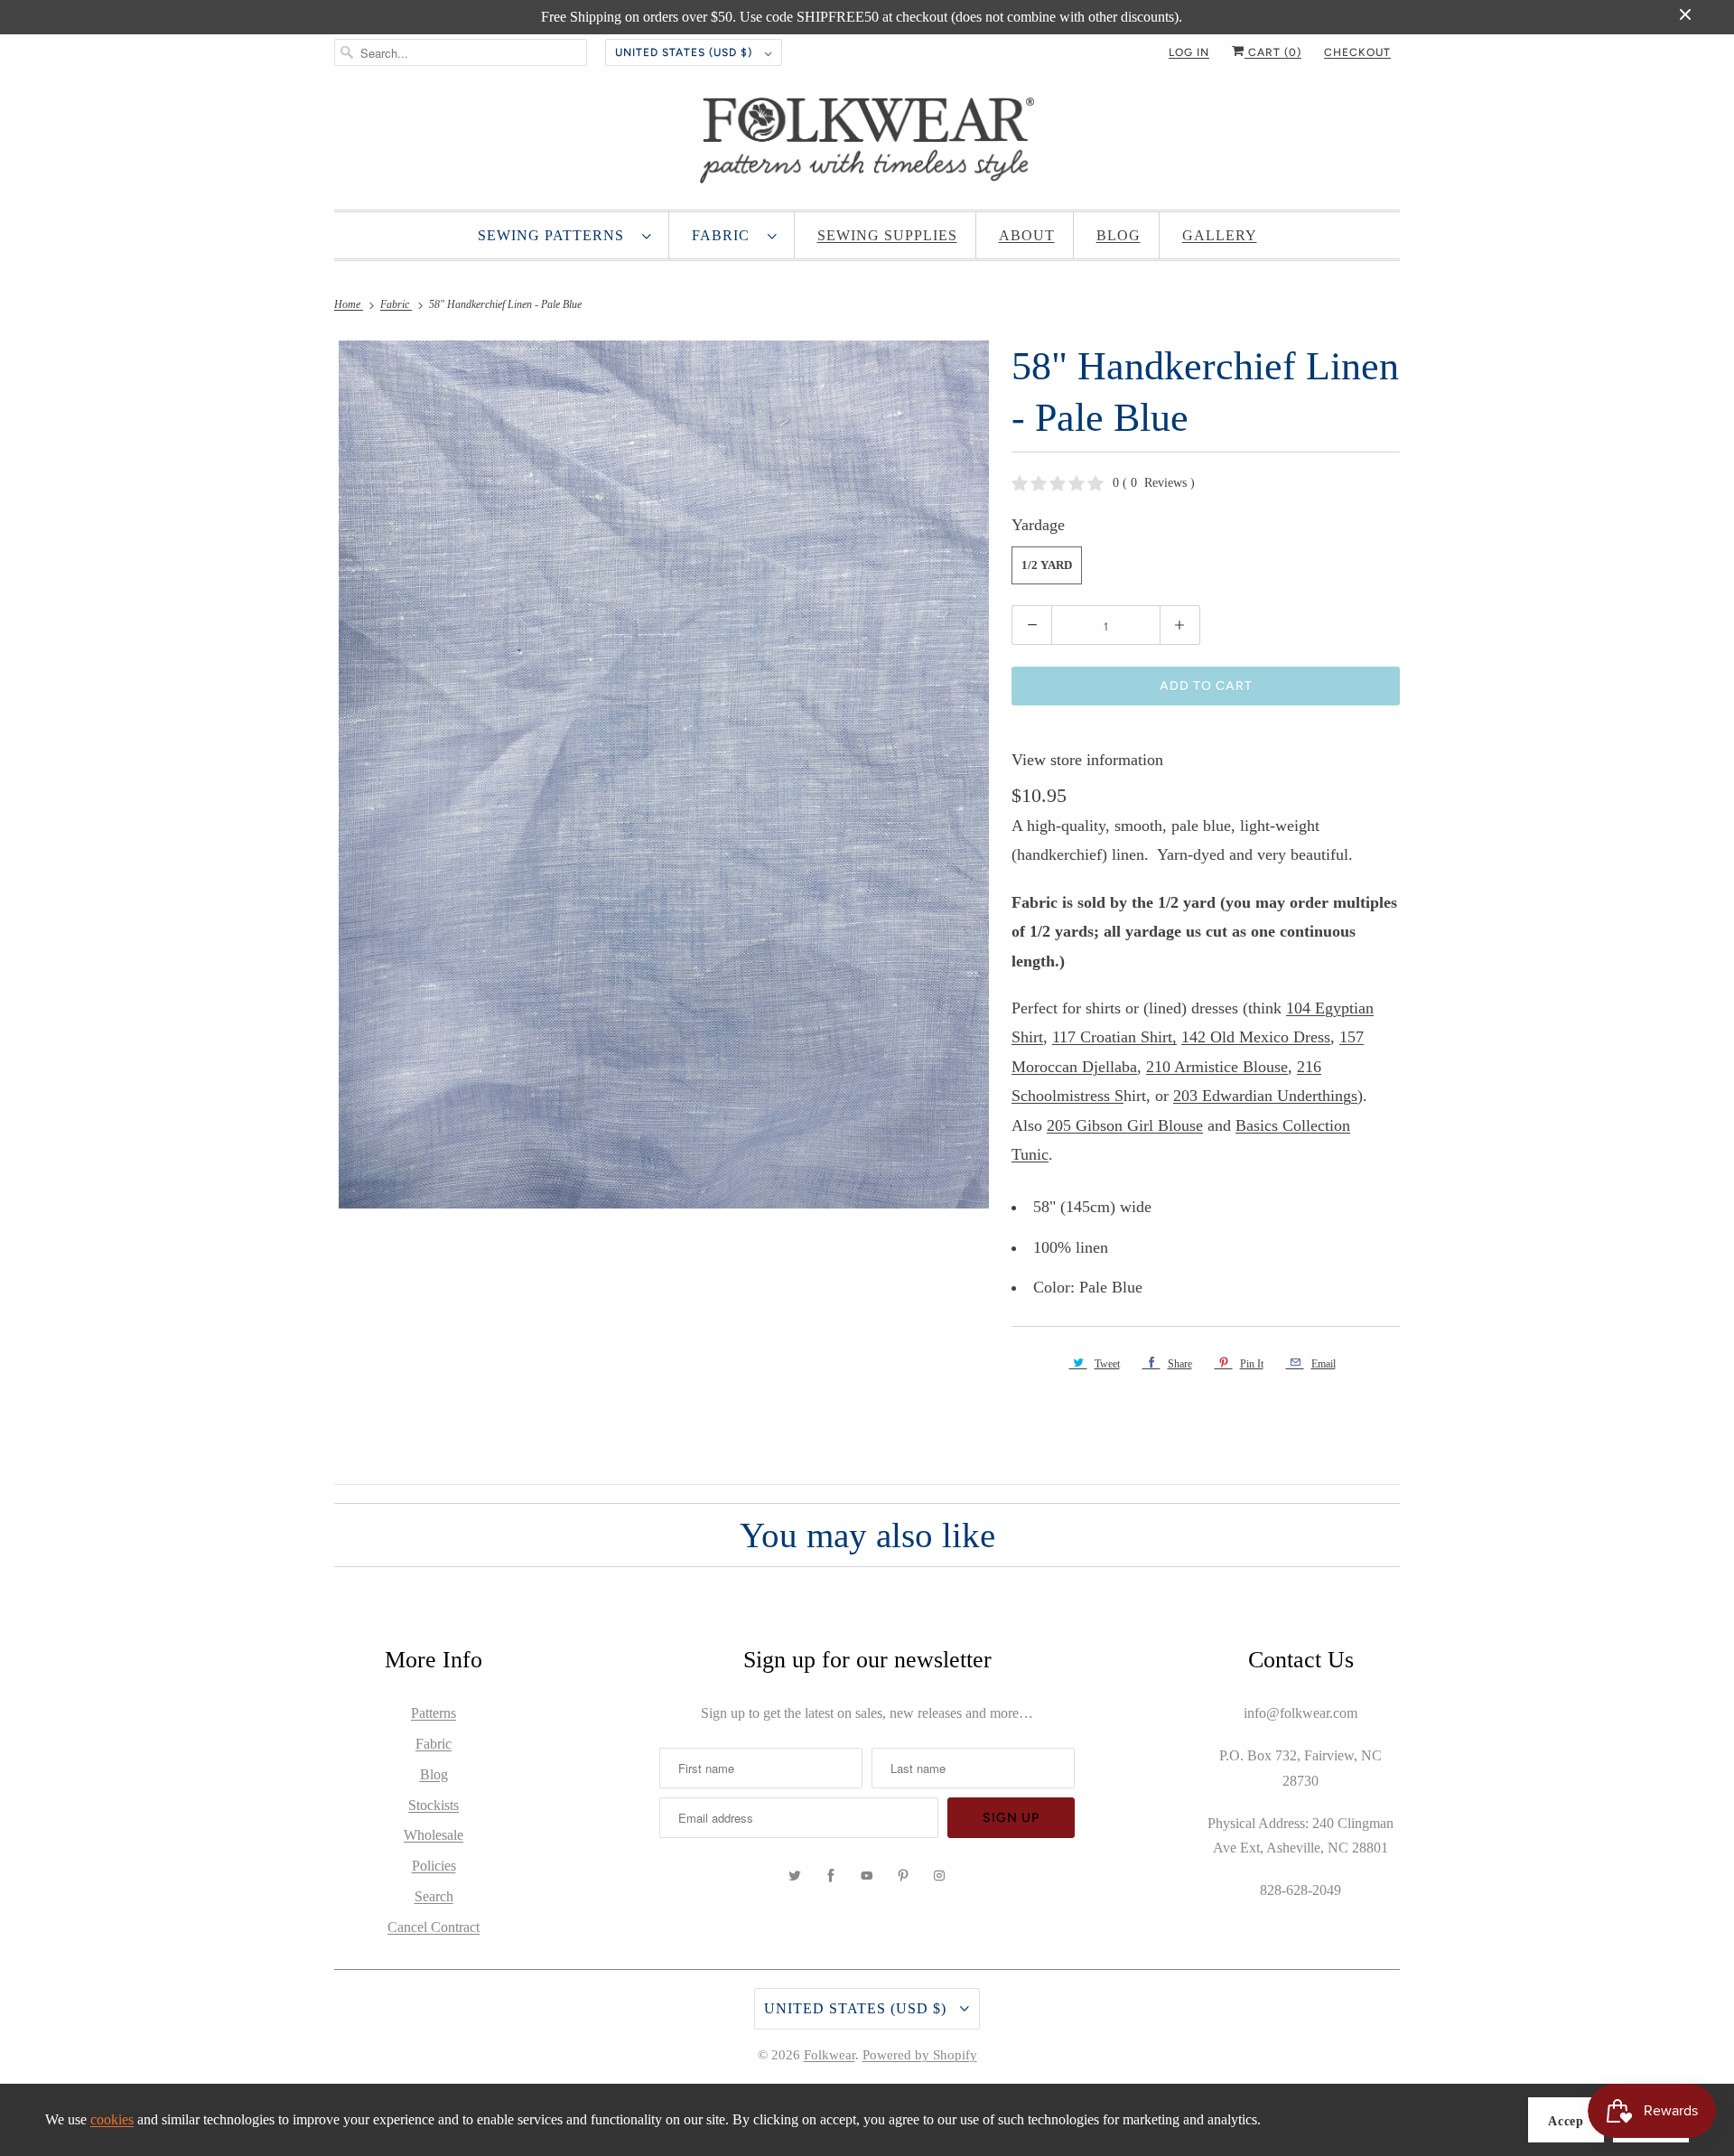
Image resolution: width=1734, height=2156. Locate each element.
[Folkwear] (867, 145)
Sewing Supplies (887, 235)
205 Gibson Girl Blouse (1125, 1125)
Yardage (1038, 525)
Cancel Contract (433, 1927)
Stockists (433, 1805)
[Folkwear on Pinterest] (903, 1876)
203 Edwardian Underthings (1265, 1096)
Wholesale (433, 1835)
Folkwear (830, 2055)
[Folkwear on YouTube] (867, 1876)
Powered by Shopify (920, 2055)
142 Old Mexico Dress (1256, 1037)
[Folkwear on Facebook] (831, 1876)
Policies (434, 1866)
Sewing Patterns (555, 235)
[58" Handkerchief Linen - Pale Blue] (664, 774)
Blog (1119, 235)
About (1027, 235)
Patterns (433, 1713)
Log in (1189, 52)
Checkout (1357, 52)
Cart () (1273, 52)
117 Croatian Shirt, (1114, 1037)
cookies (112, 2119)
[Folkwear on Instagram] (939, 1876)
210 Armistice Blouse (1217, 1067)
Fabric (725, 235)
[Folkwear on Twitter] (795, 1876)
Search (434, 1896)
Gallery (1220, 235)
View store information (1087, 760)
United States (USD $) (685, 52)
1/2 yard (1047, 565)
